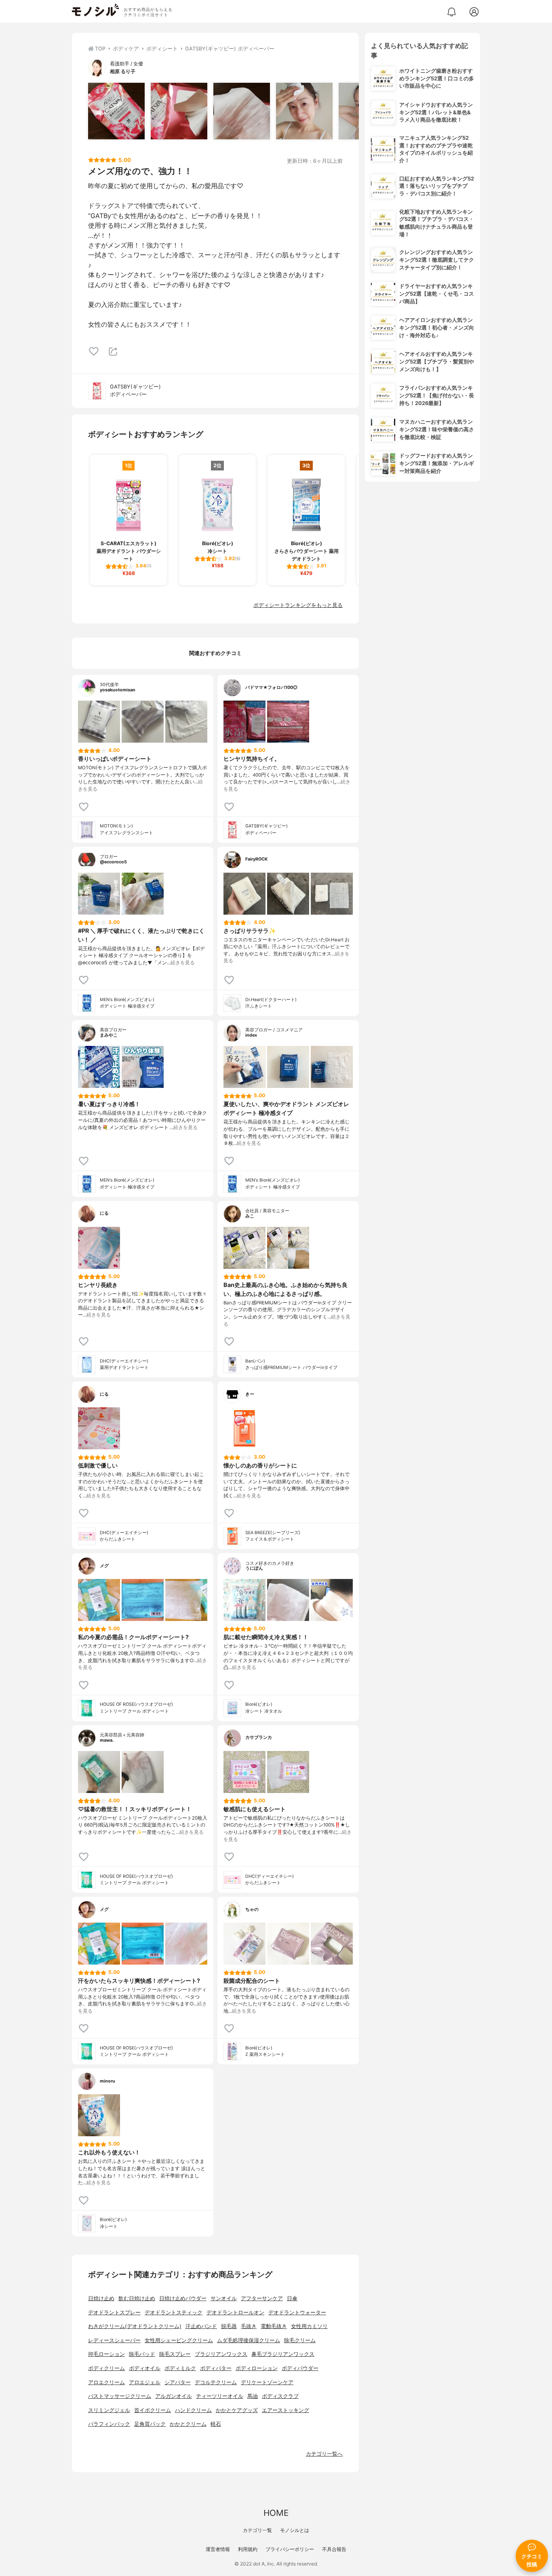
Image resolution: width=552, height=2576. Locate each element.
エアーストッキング (285, 2410)
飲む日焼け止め (137, 2298)
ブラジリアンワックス (221, 2354)
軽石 (216, 2424)
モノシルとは (295, 2530)
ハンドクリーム (193, 2410)
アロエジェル (145, 2382)
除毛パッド (142, 2354)
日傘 (292, 2298)
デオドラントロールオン (235, 2313)
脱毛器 (229, 2326)
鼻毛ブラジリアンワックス (283, 2354)
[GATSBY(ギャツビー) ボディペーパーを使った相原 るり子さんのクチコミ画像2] (179, 111)
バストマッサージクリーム (120, 2396)
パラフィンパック (109, 2424)
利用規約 (248, 2549)
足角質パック (150, 2424)
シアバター (178, 2382)
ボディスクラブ (280, 2396)
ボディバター (216, 2368)
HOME (276, 2513)
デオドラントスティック (174, 2313)
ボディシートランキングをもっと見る (298, 605)
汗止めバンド (201, 2326)
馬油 (253, 2396)
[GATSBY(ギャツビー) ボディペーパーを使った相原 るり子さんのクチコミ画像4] (304, 111)
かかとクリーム (188, 2424)
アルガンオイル (174, 2396)
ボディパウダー (300, 2368)
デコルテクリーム (216, 2382)
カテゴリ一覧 (257, 2530)
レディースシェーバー (114, 2340)
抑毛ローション (106, 2354)
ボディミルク (180, 2368)
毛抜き (249, 2326)
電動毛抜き (274, 2326)
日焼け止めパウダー (183, 2298)
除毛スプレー (175, 2354)
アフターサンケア (262, 2298)
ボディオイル (145, 2368)
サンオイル (224, 2298)
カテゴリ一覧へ (324, 2454)
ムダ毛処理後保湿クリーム (249, 2340)
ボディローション (257, 2368)
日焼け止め (101, 2298)
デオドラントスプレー (114, 2313)
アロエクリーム (106, 2382)
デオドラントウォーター (297, 2313)
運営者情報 (218, 2549)
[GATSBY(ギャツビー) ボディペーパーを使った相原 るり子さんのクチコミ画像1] (116, 111)
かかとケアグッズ (237, 2410)
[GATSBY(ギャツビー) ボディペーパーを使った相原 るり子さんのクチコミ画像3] (242, 111)
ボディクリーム (106, 2368)
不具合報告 (334, 2549)
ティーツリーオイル (220, 2396)
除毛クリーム (300, 2340)
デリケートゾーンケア (267, 2382)
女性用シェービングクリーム (179, 2340)
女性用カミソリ (309, 2326)
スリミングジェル (109, 2410)
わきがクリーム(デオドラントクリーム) (135, 2326)
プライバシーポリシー (290, 2549)
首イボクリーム (153, 2410)
